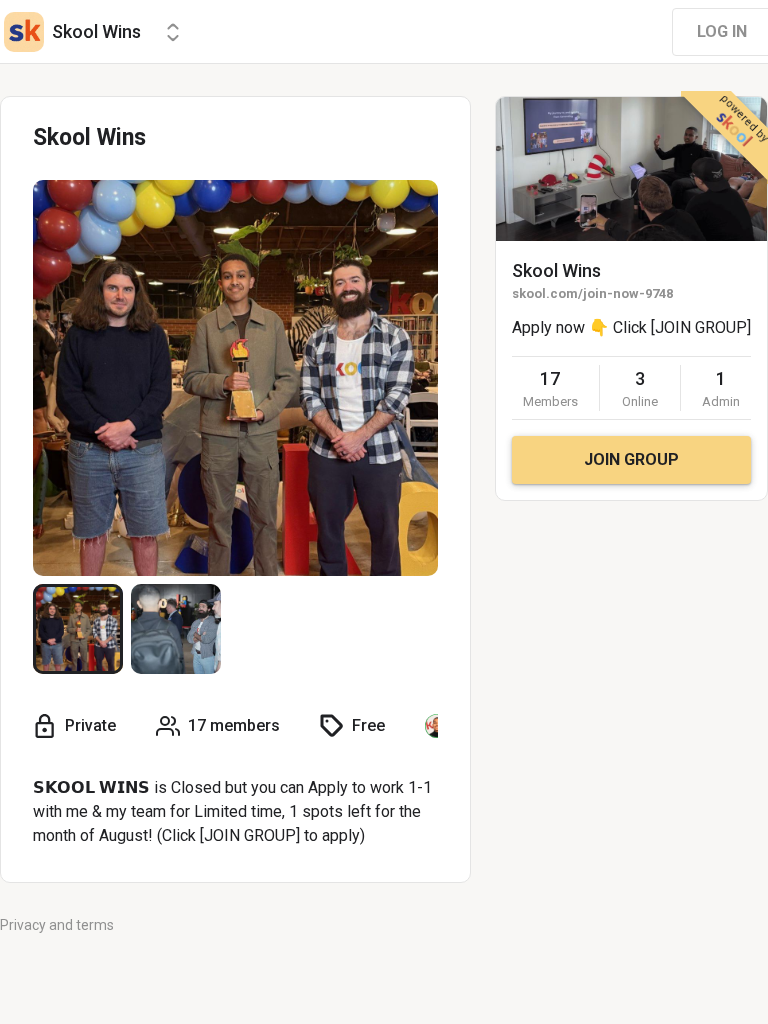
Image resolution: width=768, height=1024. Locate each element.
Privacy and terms (57, 925)
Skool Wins (556, 270)
